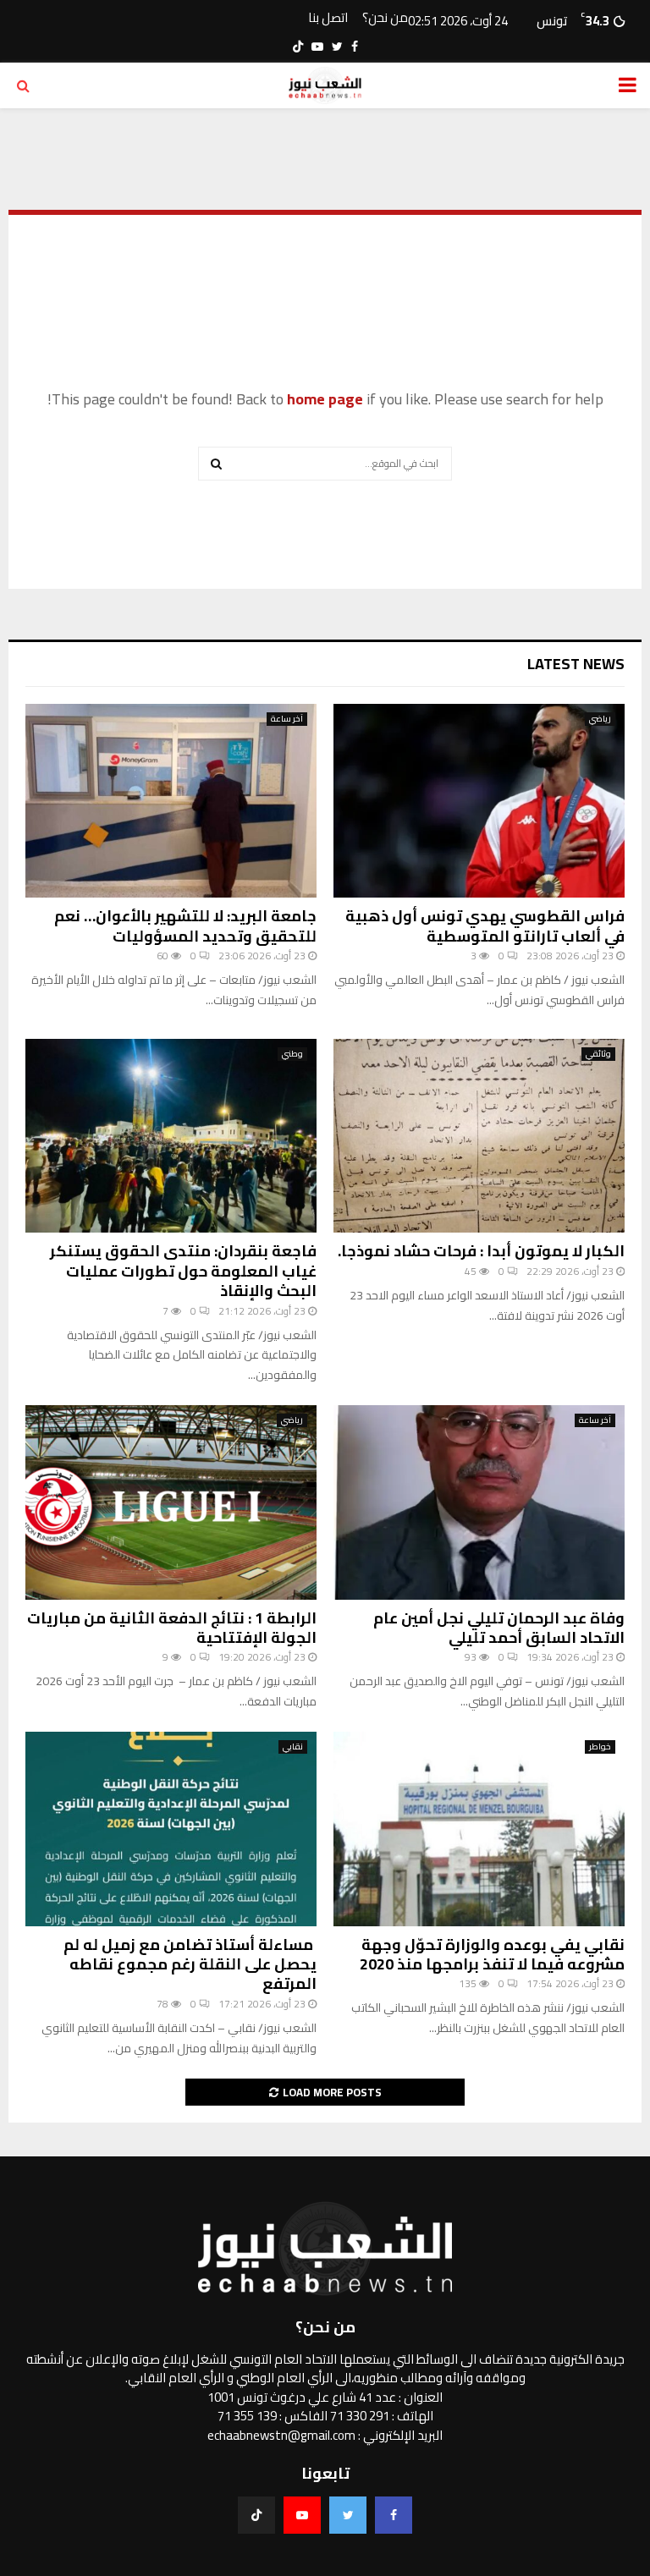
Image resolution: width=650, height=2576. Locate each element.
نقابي (293, 1747)
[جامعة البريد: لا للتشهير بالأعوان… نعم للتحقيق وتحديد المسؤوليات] (171, 801)
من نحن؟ (385, 18)
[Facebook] (394, 2515)
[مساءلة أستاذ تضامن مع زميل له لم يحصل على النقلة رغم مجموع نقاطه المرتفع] (171, 1829)
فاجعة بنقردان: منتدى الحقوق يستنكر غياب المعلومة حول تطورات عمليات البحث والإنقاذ (183, 1271)
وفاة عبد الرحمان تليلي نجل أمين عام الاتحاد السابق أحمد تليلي (499, 1628)
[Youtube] (302, 2515)
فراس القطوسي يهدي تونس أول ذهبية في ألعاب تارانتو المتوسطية (485, 925)
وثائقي (598, 1054)
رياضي (600, 719)
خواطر (600, 1747)
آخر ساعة (287, 719)
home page (325, 399)
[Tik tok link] (298, 47)
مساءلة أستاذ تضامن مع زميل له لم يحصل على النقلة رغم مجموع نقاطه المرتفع (190, 1964)
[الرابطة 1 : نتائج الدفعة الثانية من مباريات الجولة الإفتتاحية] (171, 1502)
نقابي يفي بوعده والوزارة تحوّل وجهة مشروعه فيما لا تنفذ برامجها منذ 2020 (492, 1954)
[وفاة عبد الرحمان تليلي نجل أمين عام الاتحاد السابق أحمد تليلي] (479, 1502)
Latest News (576, 664)
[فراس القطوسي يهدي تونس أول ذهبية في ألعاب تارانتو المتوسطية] (479, 801)
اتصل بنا (328, 18)
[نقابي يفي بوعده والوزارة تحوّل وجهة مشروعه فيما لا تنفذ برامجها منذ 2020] (479, 1829)
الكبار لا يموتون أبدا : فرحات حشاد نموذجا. (481, 1251)
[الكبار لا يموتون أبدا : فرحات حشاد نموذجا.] (479, 1136)
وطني (292, 1054)
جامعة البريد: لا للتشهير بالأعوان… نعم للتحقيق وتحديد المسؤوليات (185, 925)
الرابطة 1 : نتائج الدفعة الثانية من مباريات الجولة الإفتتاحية (172, 1628)
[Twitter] (348, 2515)
